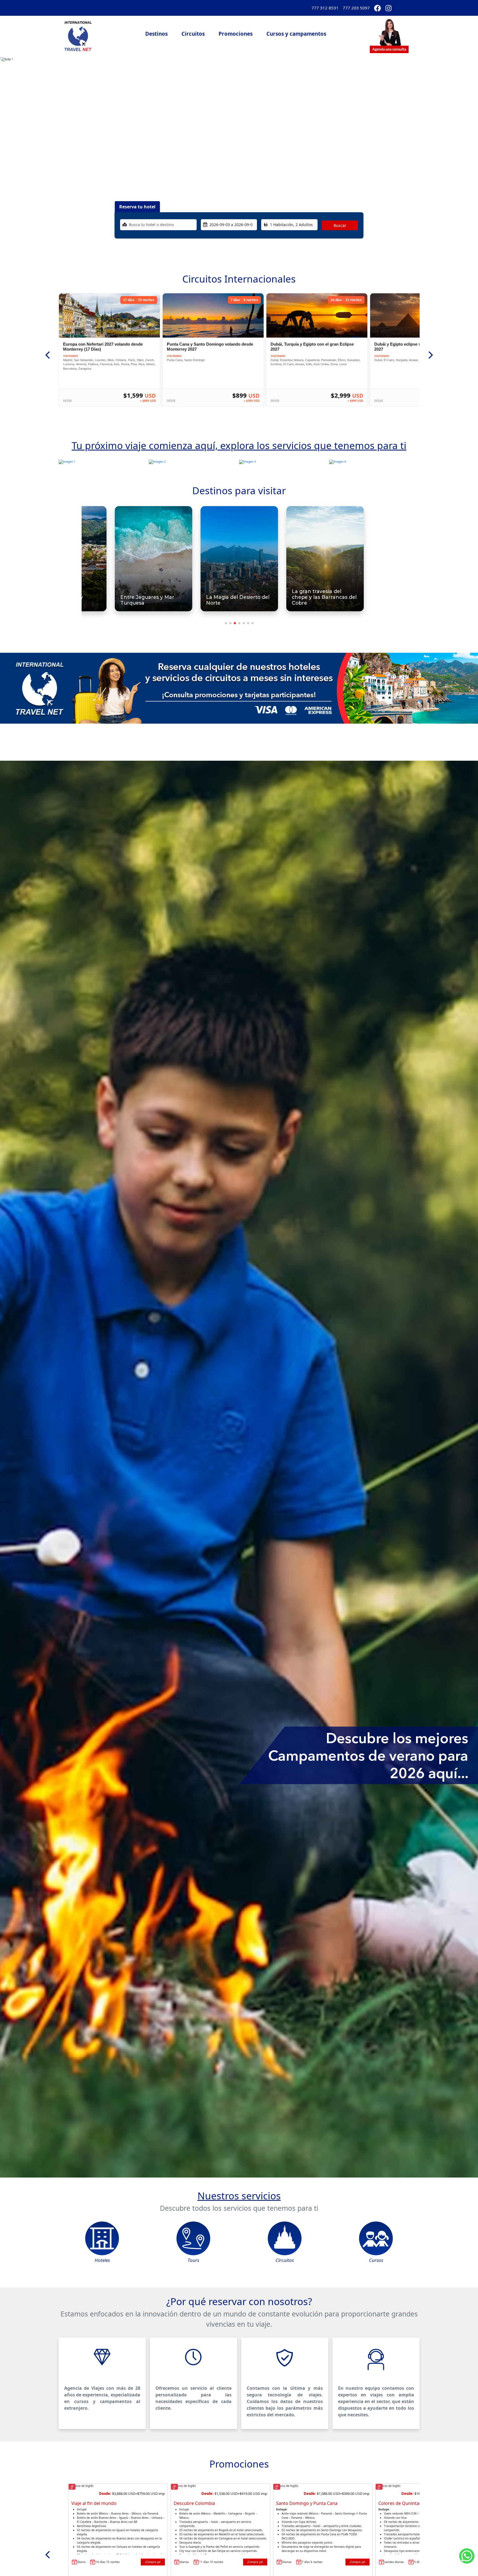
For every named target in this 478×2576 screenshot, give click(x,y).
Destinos (156, 34)
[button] (389, 34)
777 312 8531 (325, 8)
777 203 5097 (356, 8)
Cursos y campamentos (296, 34)
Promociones (236, 34)
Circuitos (193, 34)
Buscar (340, 225)
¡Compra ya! (153, 2562)
